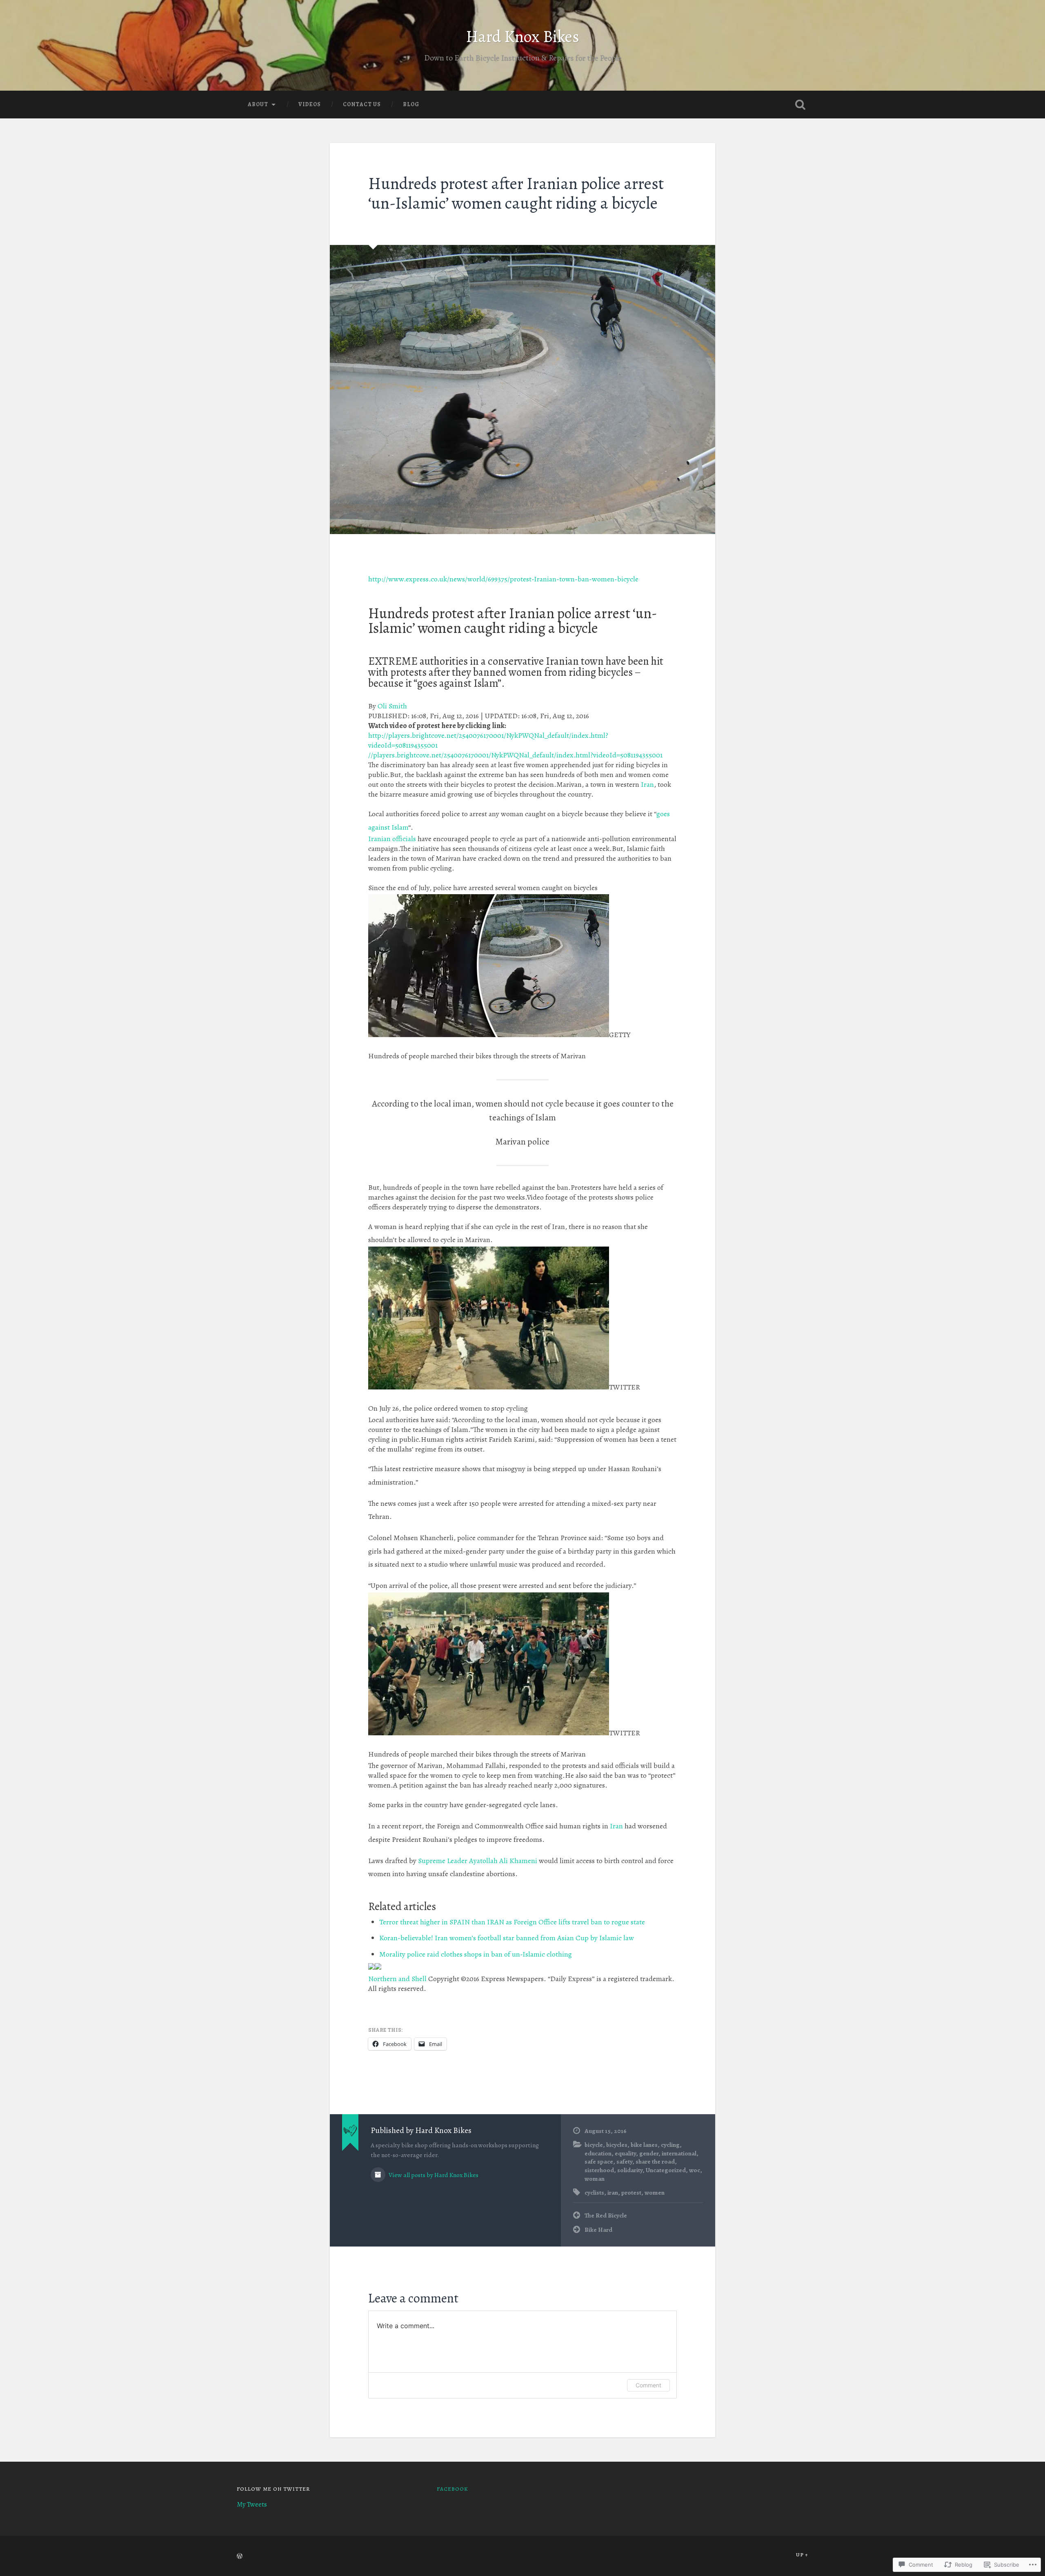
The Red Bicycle (606, 2215)
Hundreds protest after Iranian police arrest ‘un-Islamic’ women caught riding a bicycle (516, 194)
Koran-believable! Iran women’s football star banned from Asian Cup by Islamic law (507, 1938)
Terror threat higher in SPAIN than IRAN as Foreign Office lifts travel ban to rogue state (512, 1922)
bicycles (617, 2145)
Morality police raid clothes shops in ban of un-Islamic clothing (476, 1954)
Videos (310, 104)
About (258, 104)
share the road (655, 2161)
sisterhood (599, 2170)
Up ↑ (802, 2555)
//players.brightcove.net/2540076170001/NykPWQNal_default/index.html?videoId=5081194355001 (515, 755)
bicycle (594, 2145)
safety (624, 2161)
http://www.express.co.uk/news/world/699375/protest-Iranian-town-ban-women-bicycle (503, 579)
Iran (647, 784)
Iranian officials (392, 839)
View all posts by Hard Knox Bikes (433, 2175)
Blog (411, 104)
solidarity (630, 2170)
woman (595, 2179)
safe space (599, 2161)
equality (625, 2153)
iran (613, 2192)
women (655, 2192)
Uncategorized (666, 2170)
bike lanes (644, 2145)
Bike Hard (598, 2230)
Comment (648, 2385)
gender (649, 2153)
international (679, 2153)
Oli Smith (392, 706)
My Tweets (252, 2504)
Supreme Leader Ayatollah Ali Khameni (478, 1861)
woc (695, 2170)
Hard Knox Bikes (522, 37)
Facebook (452, 2489)
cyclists (594, 2192)
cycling (670, 2145)
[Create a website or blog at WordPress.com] (240, 2557)
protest (631, 2192)
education (598, 2153)
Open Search (800, 105)
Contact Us (362, 104)
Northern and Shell (397, 1979)
